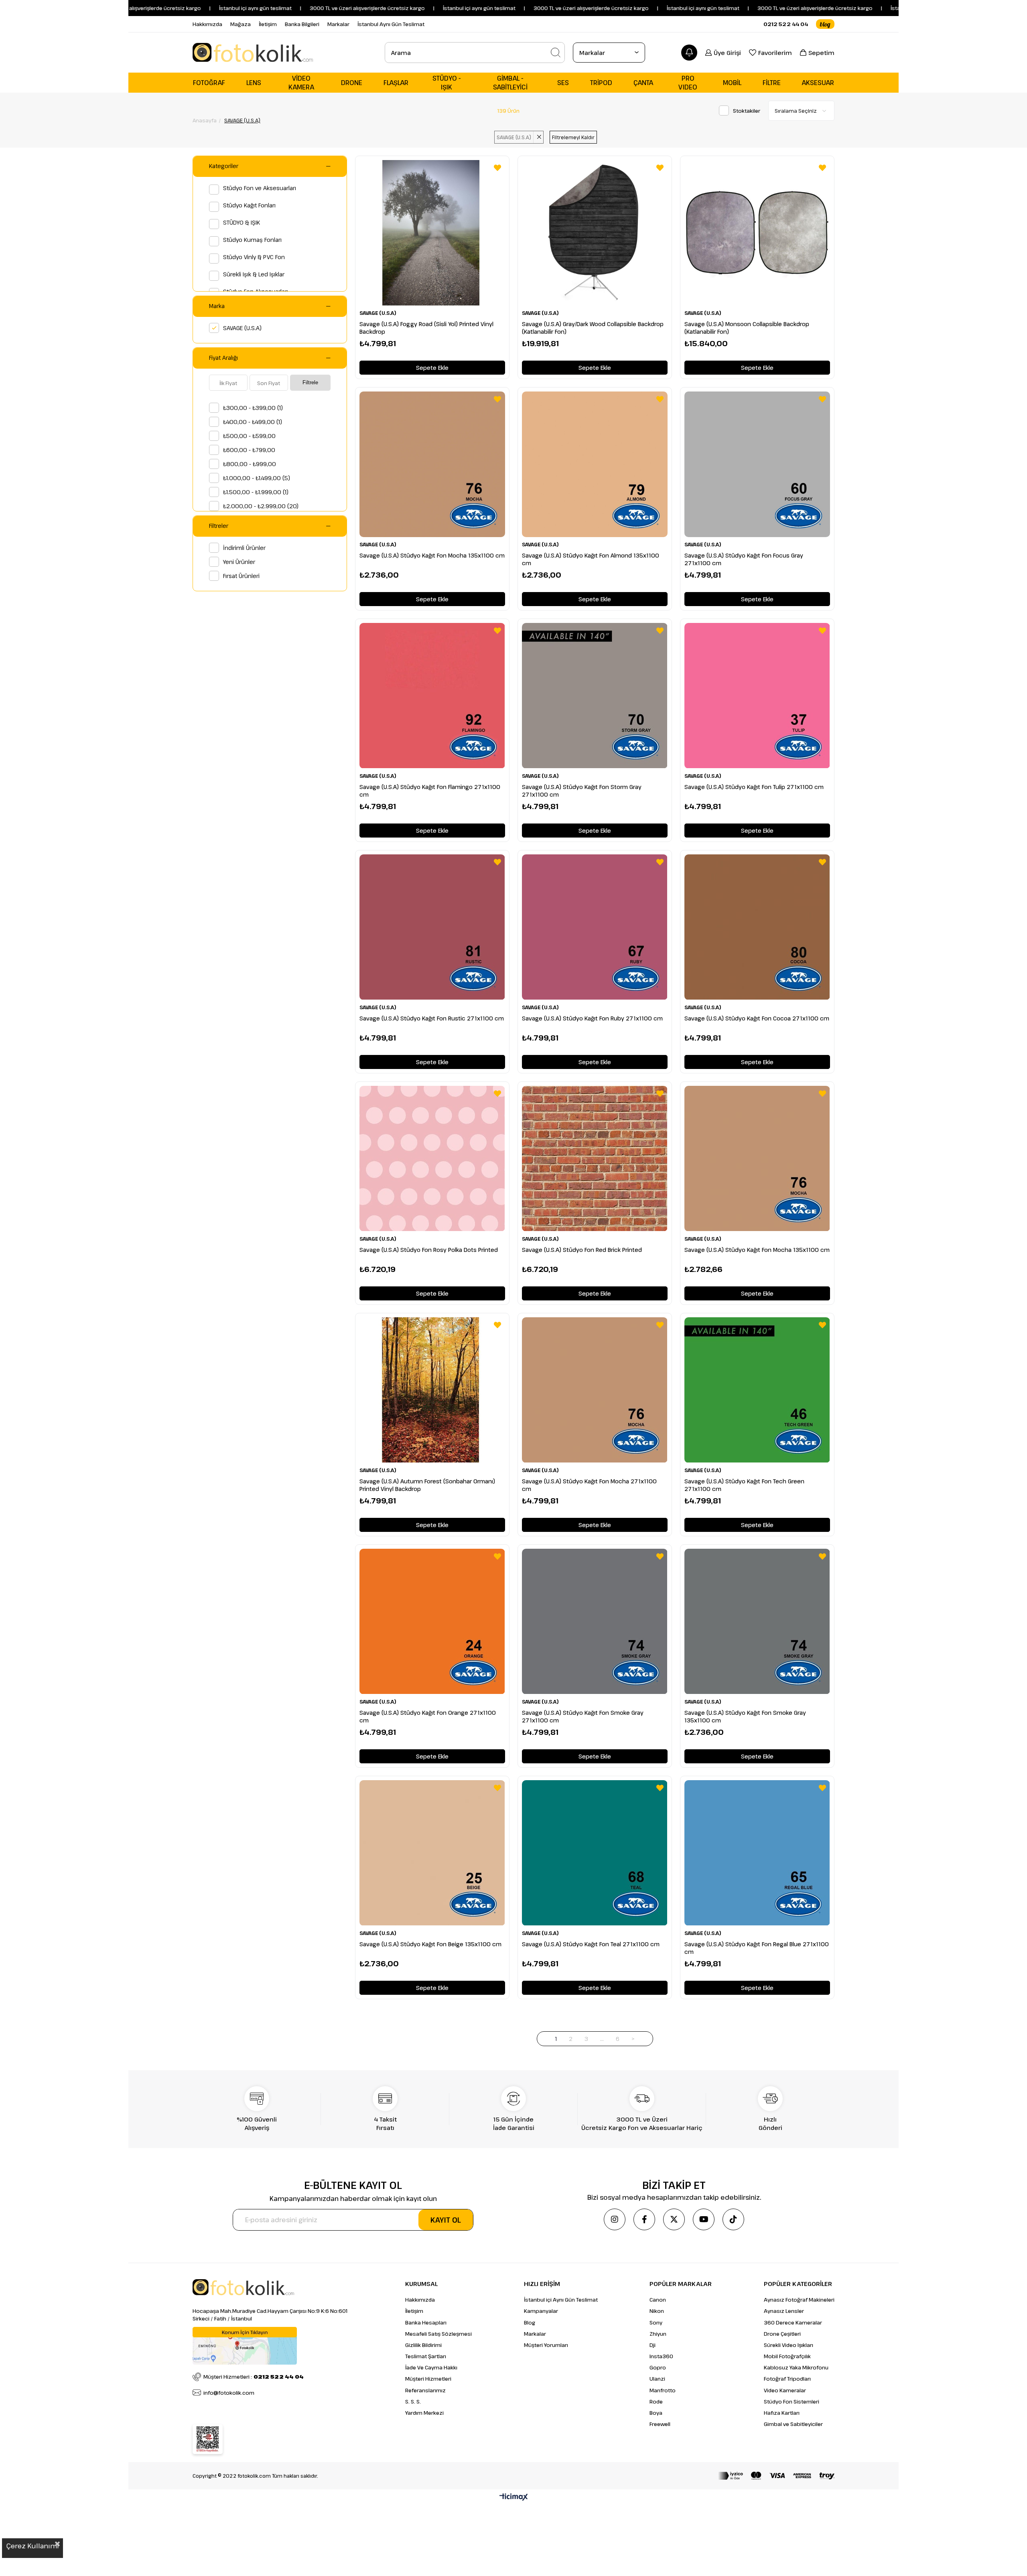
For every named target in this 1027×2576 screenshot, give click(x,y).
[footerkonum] (245, 2346)
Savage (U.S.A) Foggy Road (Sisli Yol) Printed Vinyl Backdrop (426, 328)
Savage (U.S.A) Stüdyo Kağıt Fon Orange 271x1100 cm (428, 1716)
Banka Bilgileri (302, 24)
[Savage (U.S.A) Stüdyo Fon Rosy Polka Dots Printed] (432, 1159)
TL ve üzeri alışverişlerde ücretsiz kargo (751, 8)
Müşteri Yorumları (546, 2345)
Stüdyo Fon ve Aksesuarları (260, 188)
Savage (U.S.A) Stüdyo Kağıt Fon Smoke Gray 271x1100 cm (583, 1716)
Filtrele (310, 382)
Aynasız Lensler (784, 2311)
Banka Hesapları (426, 2322)
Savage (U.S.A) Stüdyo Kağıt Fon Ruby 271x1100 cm (592, 1018)
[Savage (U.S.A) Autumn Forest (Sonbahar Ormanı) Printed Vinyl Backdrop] (432, 1390)
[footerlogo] (243, 2287)
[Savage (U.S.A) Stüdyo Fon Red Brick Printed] (595, 1159)
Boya (656, 2413)
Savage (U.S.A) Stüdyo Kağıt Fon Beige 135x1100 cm (430, 1944)
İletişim (268, 24)
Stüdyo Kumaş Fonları (252, 240)
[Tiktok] (733, 2219)
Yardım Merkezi (424, 2413)
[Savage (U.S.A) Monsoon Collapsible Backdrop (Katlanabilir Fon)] (757, 233)
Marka (217, 306)
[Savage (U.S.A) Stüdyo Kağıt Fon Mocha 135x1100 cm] (432, 464)
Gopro (658, 2367)
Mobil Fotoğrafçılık (787, 2356)
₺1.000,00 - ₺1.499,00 (257, 478)
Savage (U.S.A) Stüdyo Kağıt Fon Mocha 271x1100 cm (589, 1485)
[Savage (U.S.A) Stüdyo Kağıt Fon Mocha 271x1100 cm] (595, 1390)
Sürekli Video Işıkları (789, 2345)
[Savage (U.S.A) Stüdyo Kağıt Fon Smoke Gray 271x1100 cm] (595, 1622)
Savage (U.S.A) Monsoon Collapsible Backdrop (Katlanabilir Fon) (747, 328)
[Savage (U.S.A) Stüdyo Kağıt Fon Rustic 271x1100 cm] (432, 927)
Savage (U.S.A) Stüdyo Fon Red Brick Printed (582, 1250)
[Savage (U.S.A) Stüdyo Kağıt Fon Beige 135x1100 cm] (432, 1853)
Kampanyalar (541, 2311)
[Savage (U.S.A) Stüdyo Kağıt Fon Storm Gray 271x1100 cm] (595, 696)
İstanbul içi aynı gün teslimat (184, 8)
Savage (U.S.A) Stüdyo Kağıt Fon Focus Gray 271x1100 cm (744, 559)
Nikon (657, 2311)
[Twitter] (674, 2219)
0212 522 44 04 (786, 24)
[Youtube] (704, 2219)
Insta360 (661, 2356)
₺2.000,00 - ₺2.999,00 (261, 506)
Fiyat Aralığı (223, 358)
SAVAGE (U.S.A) (242, 328)
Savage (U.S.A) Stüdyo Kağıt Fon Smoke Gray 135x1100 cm (745, 1716)
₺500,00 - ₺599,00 (249, 436)
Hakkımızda (207, 24)
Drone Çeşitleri (782, 2334)
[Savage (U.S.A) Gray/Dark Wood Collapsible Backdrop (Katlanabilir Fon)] (595, 233)
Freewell (660, 2424)
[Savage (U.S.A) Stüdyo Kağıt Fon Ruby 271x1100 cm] (595, 927)
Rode (656, 2402)
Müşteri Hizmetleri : (254, 2377)
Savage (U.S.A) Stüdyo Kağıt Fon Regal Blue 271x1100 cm (757, 1948)
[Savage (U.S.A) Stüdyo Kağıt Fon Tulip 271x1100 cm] (757, 696)
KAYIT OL (446, 2220)
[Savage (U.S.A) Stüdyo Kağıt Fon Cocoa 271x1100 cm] (757, 927)
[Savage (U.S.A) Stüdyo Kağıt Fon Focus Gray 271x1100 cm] (757, 464)
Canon (658, 2300)
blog (825, 24)
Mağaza (241, 24)
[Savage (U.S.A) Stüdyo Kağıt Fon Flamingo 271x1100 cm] (432, 696)
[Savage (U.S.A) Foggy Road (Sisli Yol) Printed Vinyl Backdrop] (432, 233)
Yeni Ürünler (239, 562)
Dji (653, 2345)
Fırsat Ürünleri (241, 576)
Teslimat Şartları (426, 2356)
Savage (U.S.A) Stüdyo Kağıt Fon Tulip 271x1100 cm (754, 787)
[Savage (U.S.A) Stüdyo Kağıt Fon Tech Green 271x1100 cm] (757, 1390)
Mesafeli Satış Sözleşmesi (438, 2334)
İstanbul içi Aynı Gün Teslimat (561, 2300)
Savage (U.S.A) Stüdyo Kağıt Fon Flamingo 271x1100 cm (430, 791)
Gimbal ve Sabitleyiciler (793, 2424)
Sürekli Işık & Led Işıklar (254, 274)
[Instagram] (615, 2219)
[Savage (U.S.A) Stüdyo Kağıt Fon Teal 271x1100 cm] (595, 1853)
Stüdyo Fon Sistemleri (792, 2402)
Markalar (338, 24)
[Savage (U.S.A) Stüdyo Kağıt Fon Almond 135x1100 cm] (595, 464)
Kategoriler (224, 166)
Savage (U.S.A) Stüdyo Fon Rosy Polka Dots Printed (429, 1250)
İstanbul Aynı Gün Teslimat (391, 24)
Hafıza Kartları (782, 2413)
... (602, 2039)
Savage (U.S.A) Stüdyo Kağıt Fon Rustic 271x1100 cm (432, 1018)
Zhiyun (658, 2334)
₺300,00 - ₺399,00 (253, 408)
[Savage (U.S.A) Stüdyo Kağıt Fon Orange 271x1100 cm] (432, 1622)
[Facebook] (644, 2219)
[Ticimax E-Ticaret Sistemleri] (514, 2497)
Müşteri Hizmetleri (428, 2379)
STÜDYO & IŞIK (242, 222)
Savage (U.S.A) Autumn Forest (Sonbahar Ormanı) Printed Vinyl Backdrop (427, 1485)
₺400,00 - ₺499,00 (253, 422)
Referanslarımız (425, 2390)
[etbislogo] (208, 2439)
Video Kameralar (785, 2390)
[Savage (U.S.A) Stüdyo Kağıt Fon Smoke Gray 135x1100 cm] (757, 1622)
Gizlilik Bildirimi (423, 2345)
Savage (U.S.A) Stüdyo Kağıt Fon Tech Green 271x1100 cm (744, 1485)
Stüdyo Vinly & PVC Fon (254, 257)
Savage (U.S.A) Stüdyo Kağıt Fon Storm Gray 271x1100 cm (582, 791)
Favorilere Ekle (497, 168)
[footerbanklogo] (776, 2476)
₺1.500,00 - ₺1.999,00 (256, 492)
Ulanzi (657, 2379)
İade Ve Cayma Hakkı (431, 2367)
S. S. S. (413, 2402)
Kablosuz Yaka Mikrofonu (796, 2367)
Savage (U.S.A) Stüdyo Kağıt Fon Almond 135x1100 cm (591, 559)
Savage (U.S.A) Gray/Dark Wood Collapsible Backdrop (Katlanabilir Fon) (593, 328)
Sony (656, 2322)
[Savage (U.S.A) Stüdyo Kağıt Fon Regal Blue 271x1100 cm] (757, 1853)
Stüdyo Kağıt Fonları (249, 205)
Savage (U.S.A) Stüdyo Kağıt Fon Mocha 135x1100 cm (432, 555)
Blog (530, 2322)
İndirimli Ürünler (244, 548)
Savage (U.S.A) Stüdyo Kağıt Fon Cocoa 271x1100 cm (757, 1018)
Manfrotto (663, 2390)
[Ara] (556, 53)
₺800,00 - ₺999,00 (250, 464)
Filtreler (219, 526)
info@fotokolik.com (229, 2393)
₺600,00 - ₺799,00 (249, 450)
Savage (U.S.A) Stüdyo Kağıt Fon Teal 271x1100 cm (591, 1944)
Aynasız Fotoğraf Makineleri (799, 2300)
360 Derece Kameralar (793, 2322)
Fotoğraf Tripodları (787, 2379)
